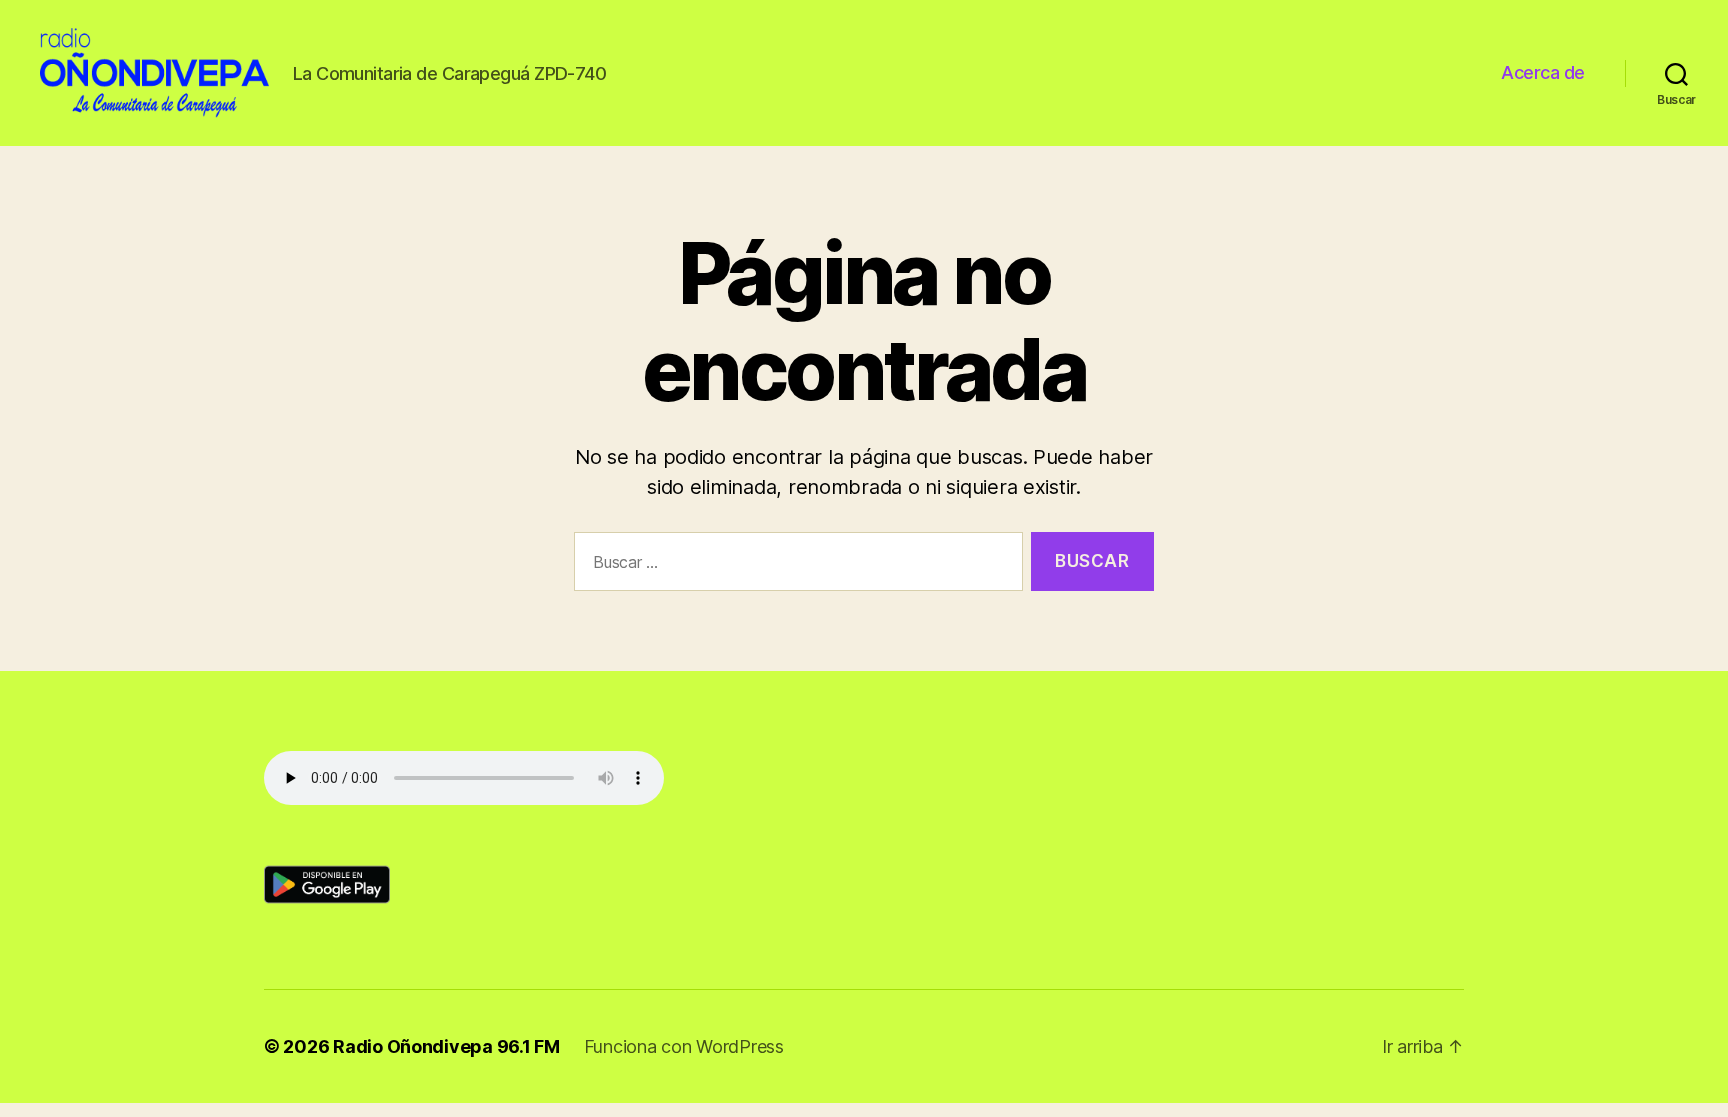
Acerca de (1543, 72)
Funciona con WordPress (684, 1046)
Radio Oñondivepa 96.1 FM (446, 1046)
